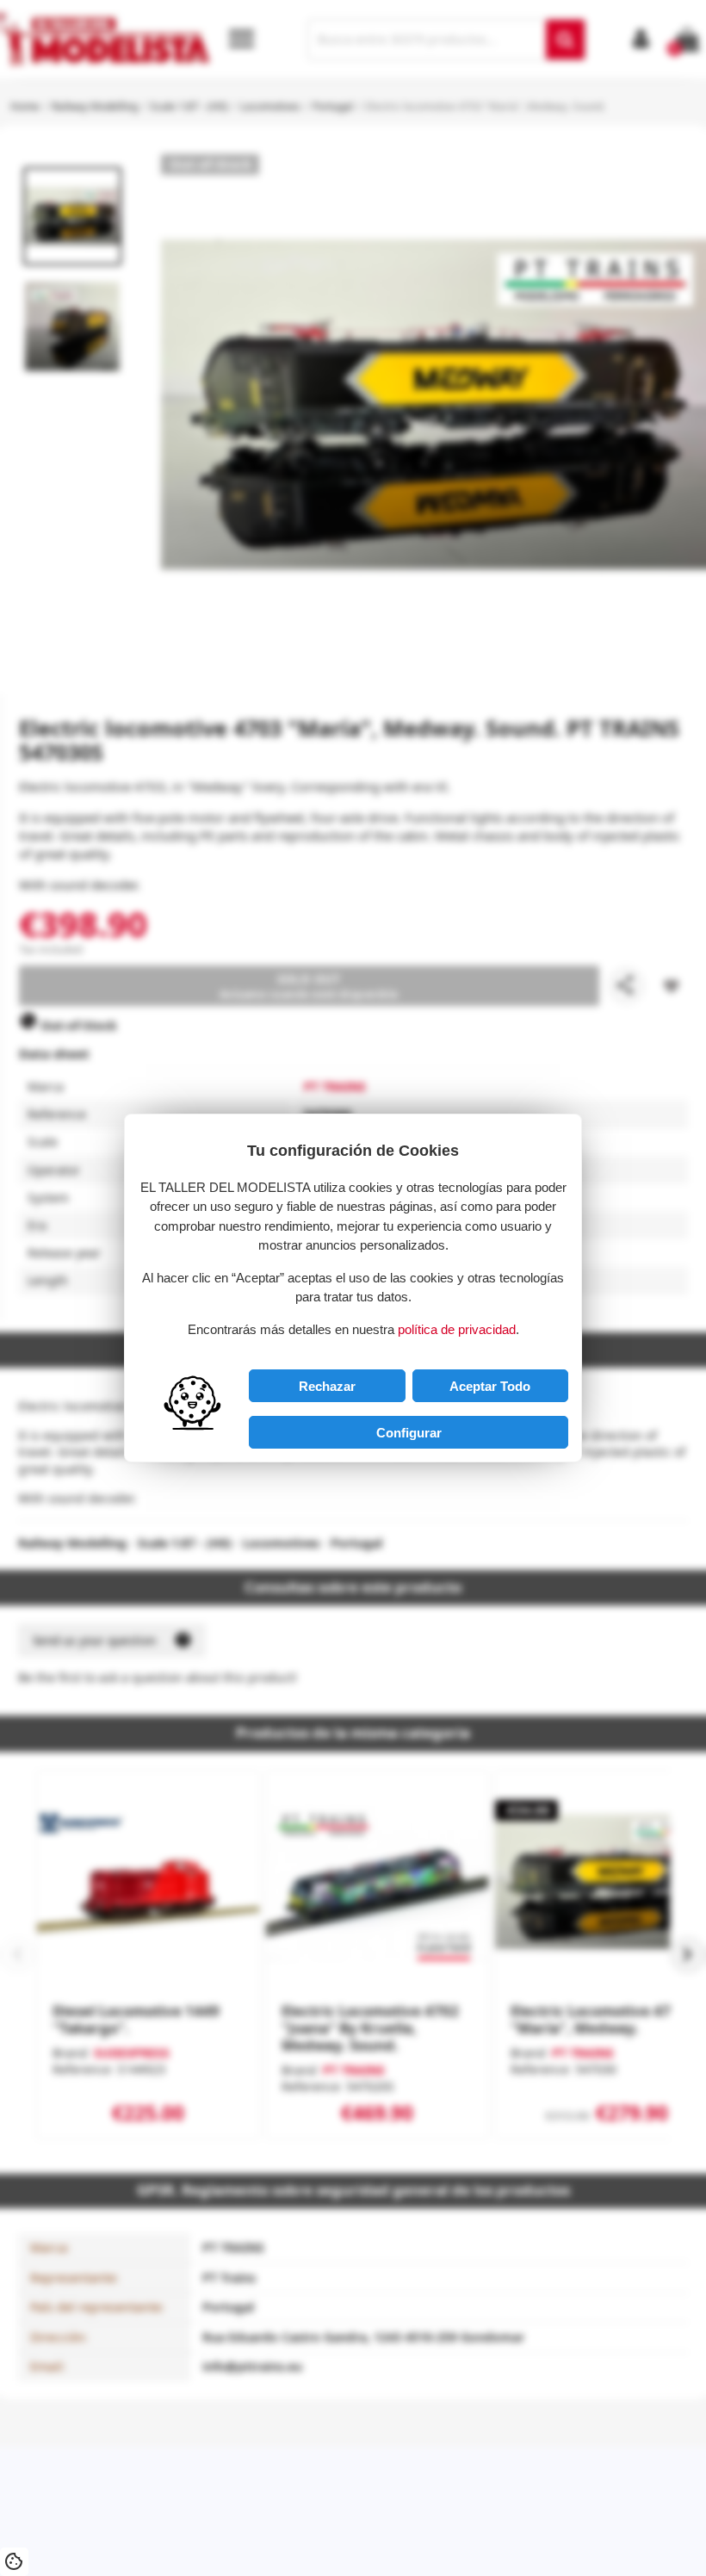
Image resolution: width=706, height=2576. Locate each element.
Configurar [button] (409, 1433)
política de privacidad (457, 1329)
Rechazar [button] (327, 1386)
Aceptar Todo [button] (490, 1386)
